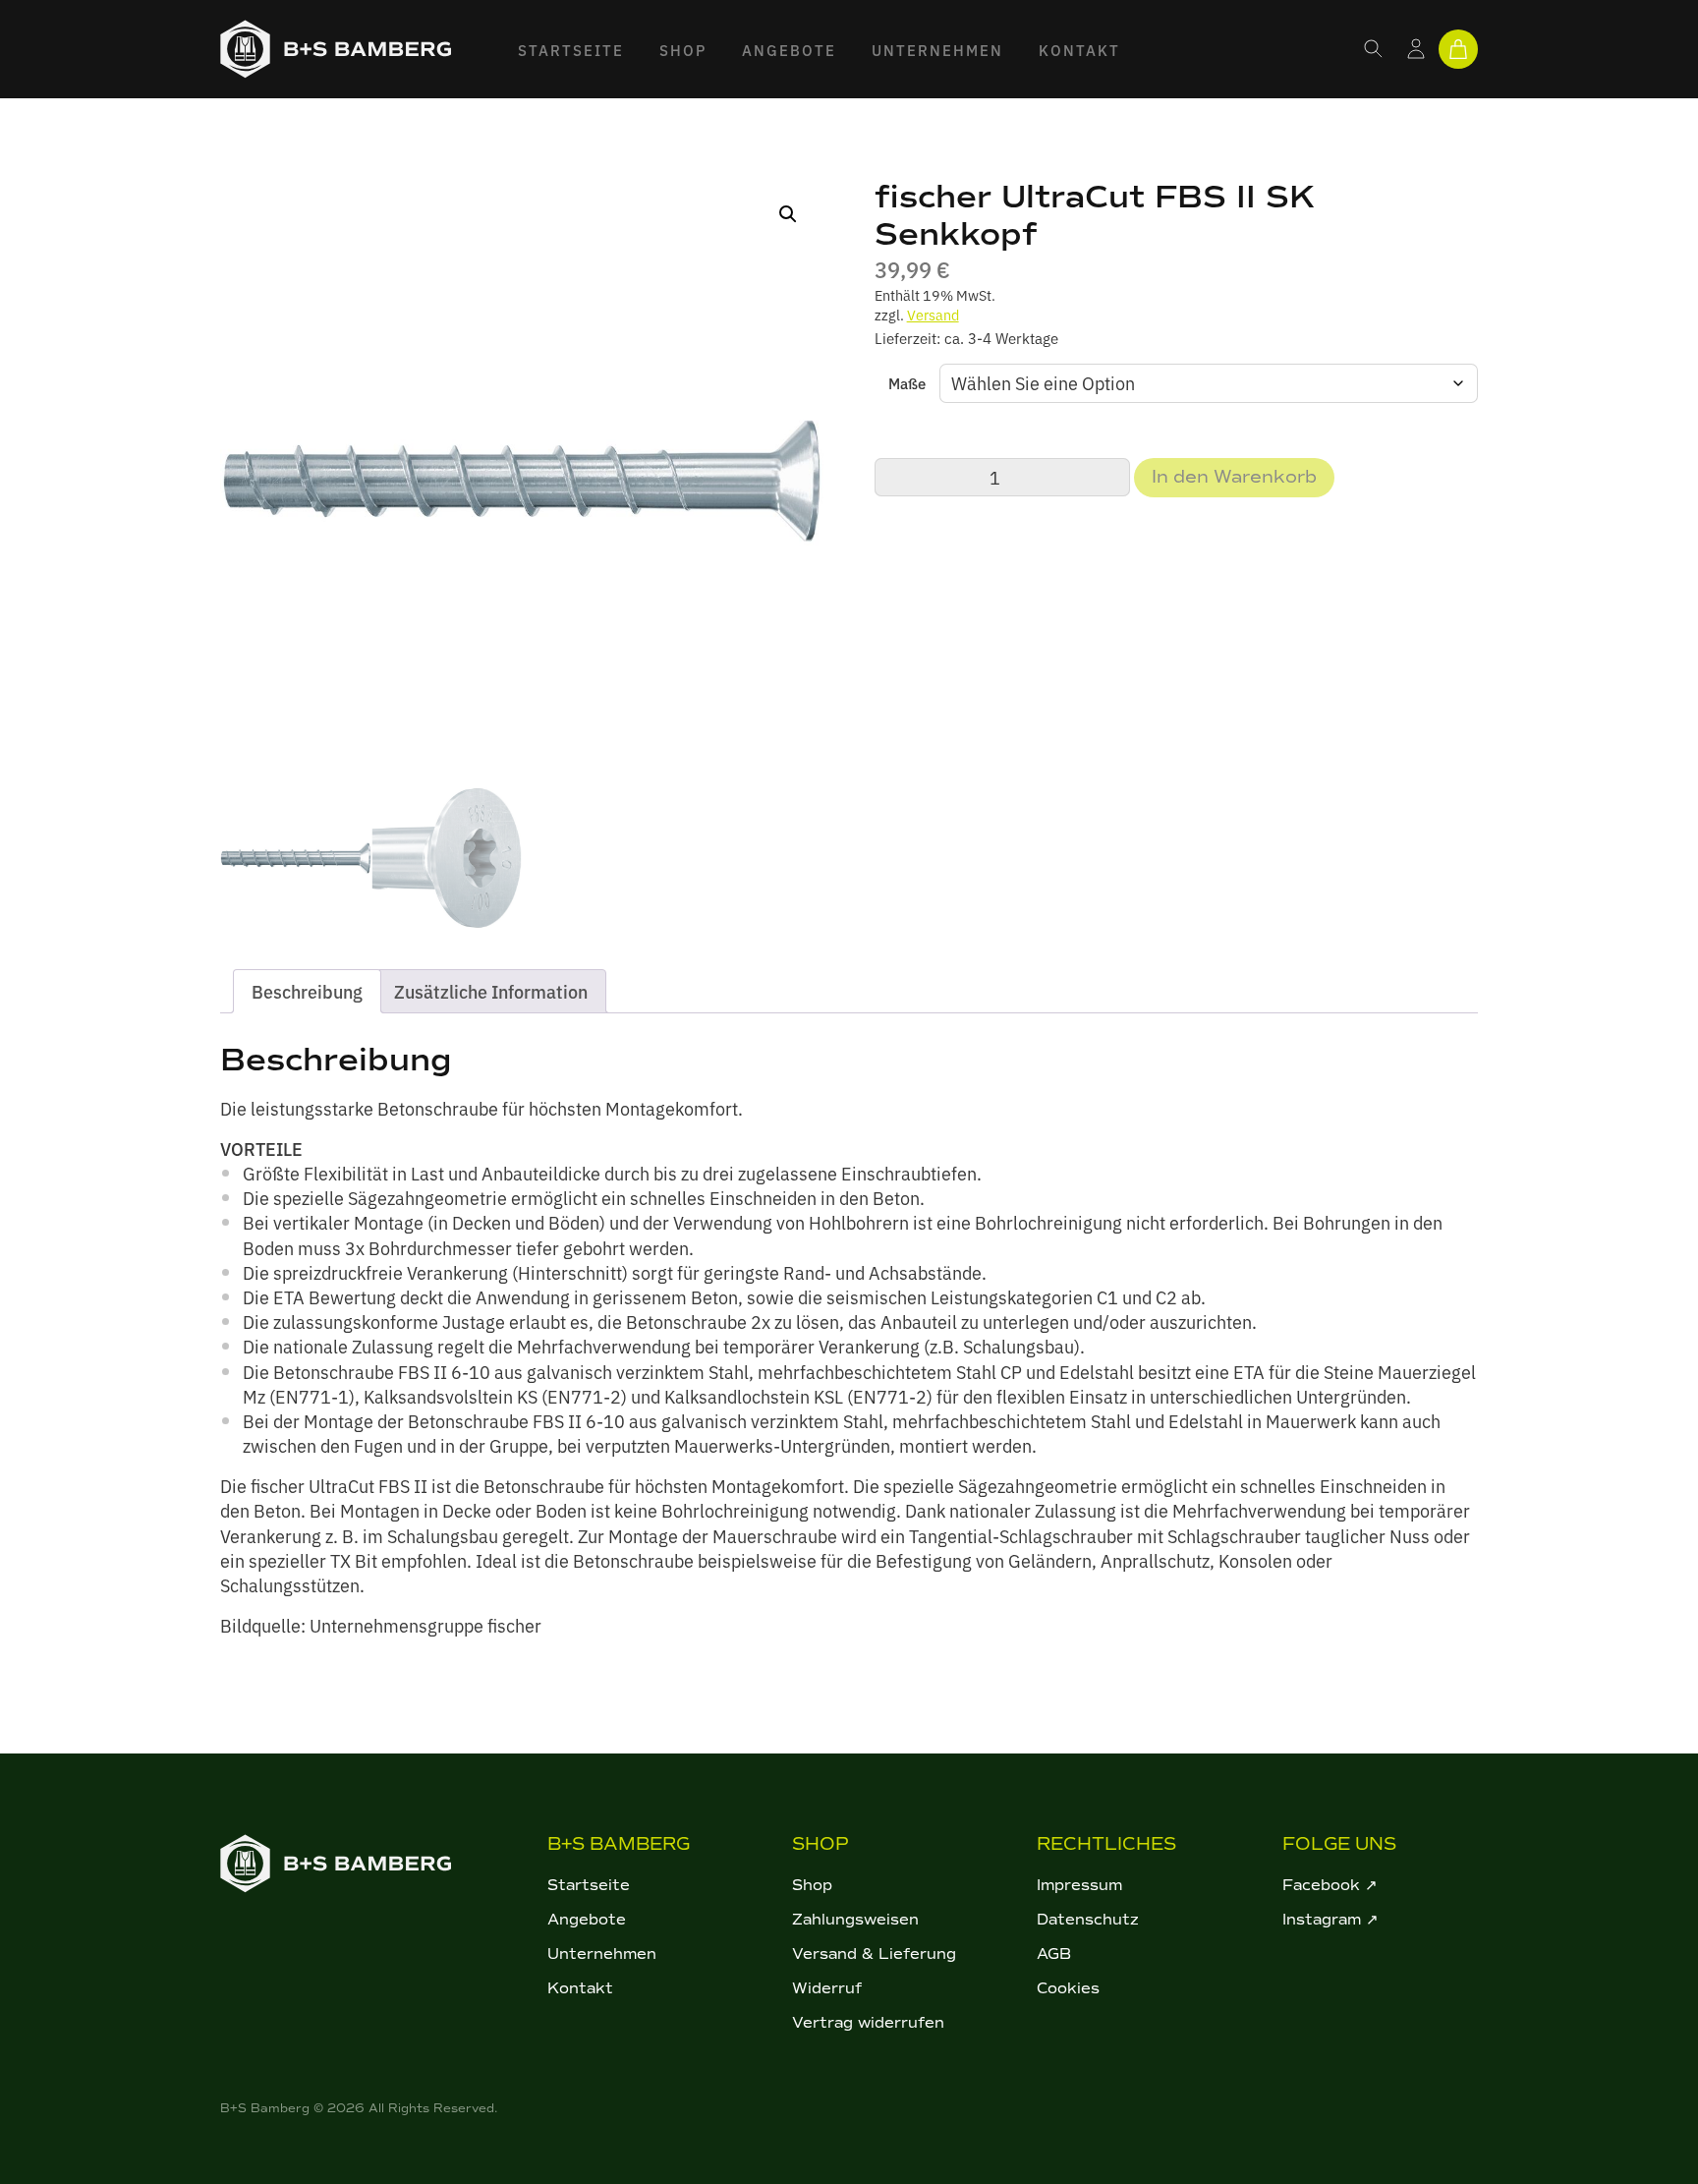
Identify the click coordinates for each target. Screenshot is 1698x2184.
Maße (907, 383)
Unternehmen (937, 50)
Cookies (1068, 1988)
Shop (683, 50)
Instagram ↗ (1330, 1920)
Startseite (571, 50)
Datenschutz (1088, 1920)
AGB (1054, 1954)
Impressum (1079, 1885)
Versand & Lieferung (874, 1954)
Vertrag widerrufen (868, 2023)
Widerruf (827, 1988)
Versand (933, 314)
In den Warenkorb (1234, 477)
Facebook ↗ (1330, 1885)
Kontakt (1079, 50)
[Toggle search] (1374, 49)
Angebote (789, 50)
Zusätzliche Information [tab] (491, 991)
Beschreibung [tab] (307, 991)
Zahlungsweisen (855, 1920)
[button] (788, 214)
